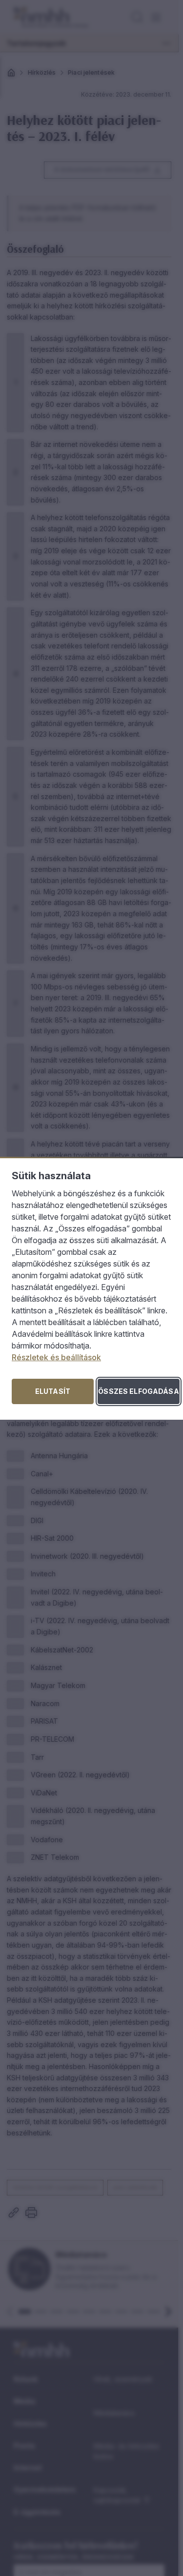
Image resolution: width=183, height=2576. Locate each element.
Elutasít (53, 1391)
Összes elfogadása (138, 1391)
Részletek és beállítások (56, 1357)
